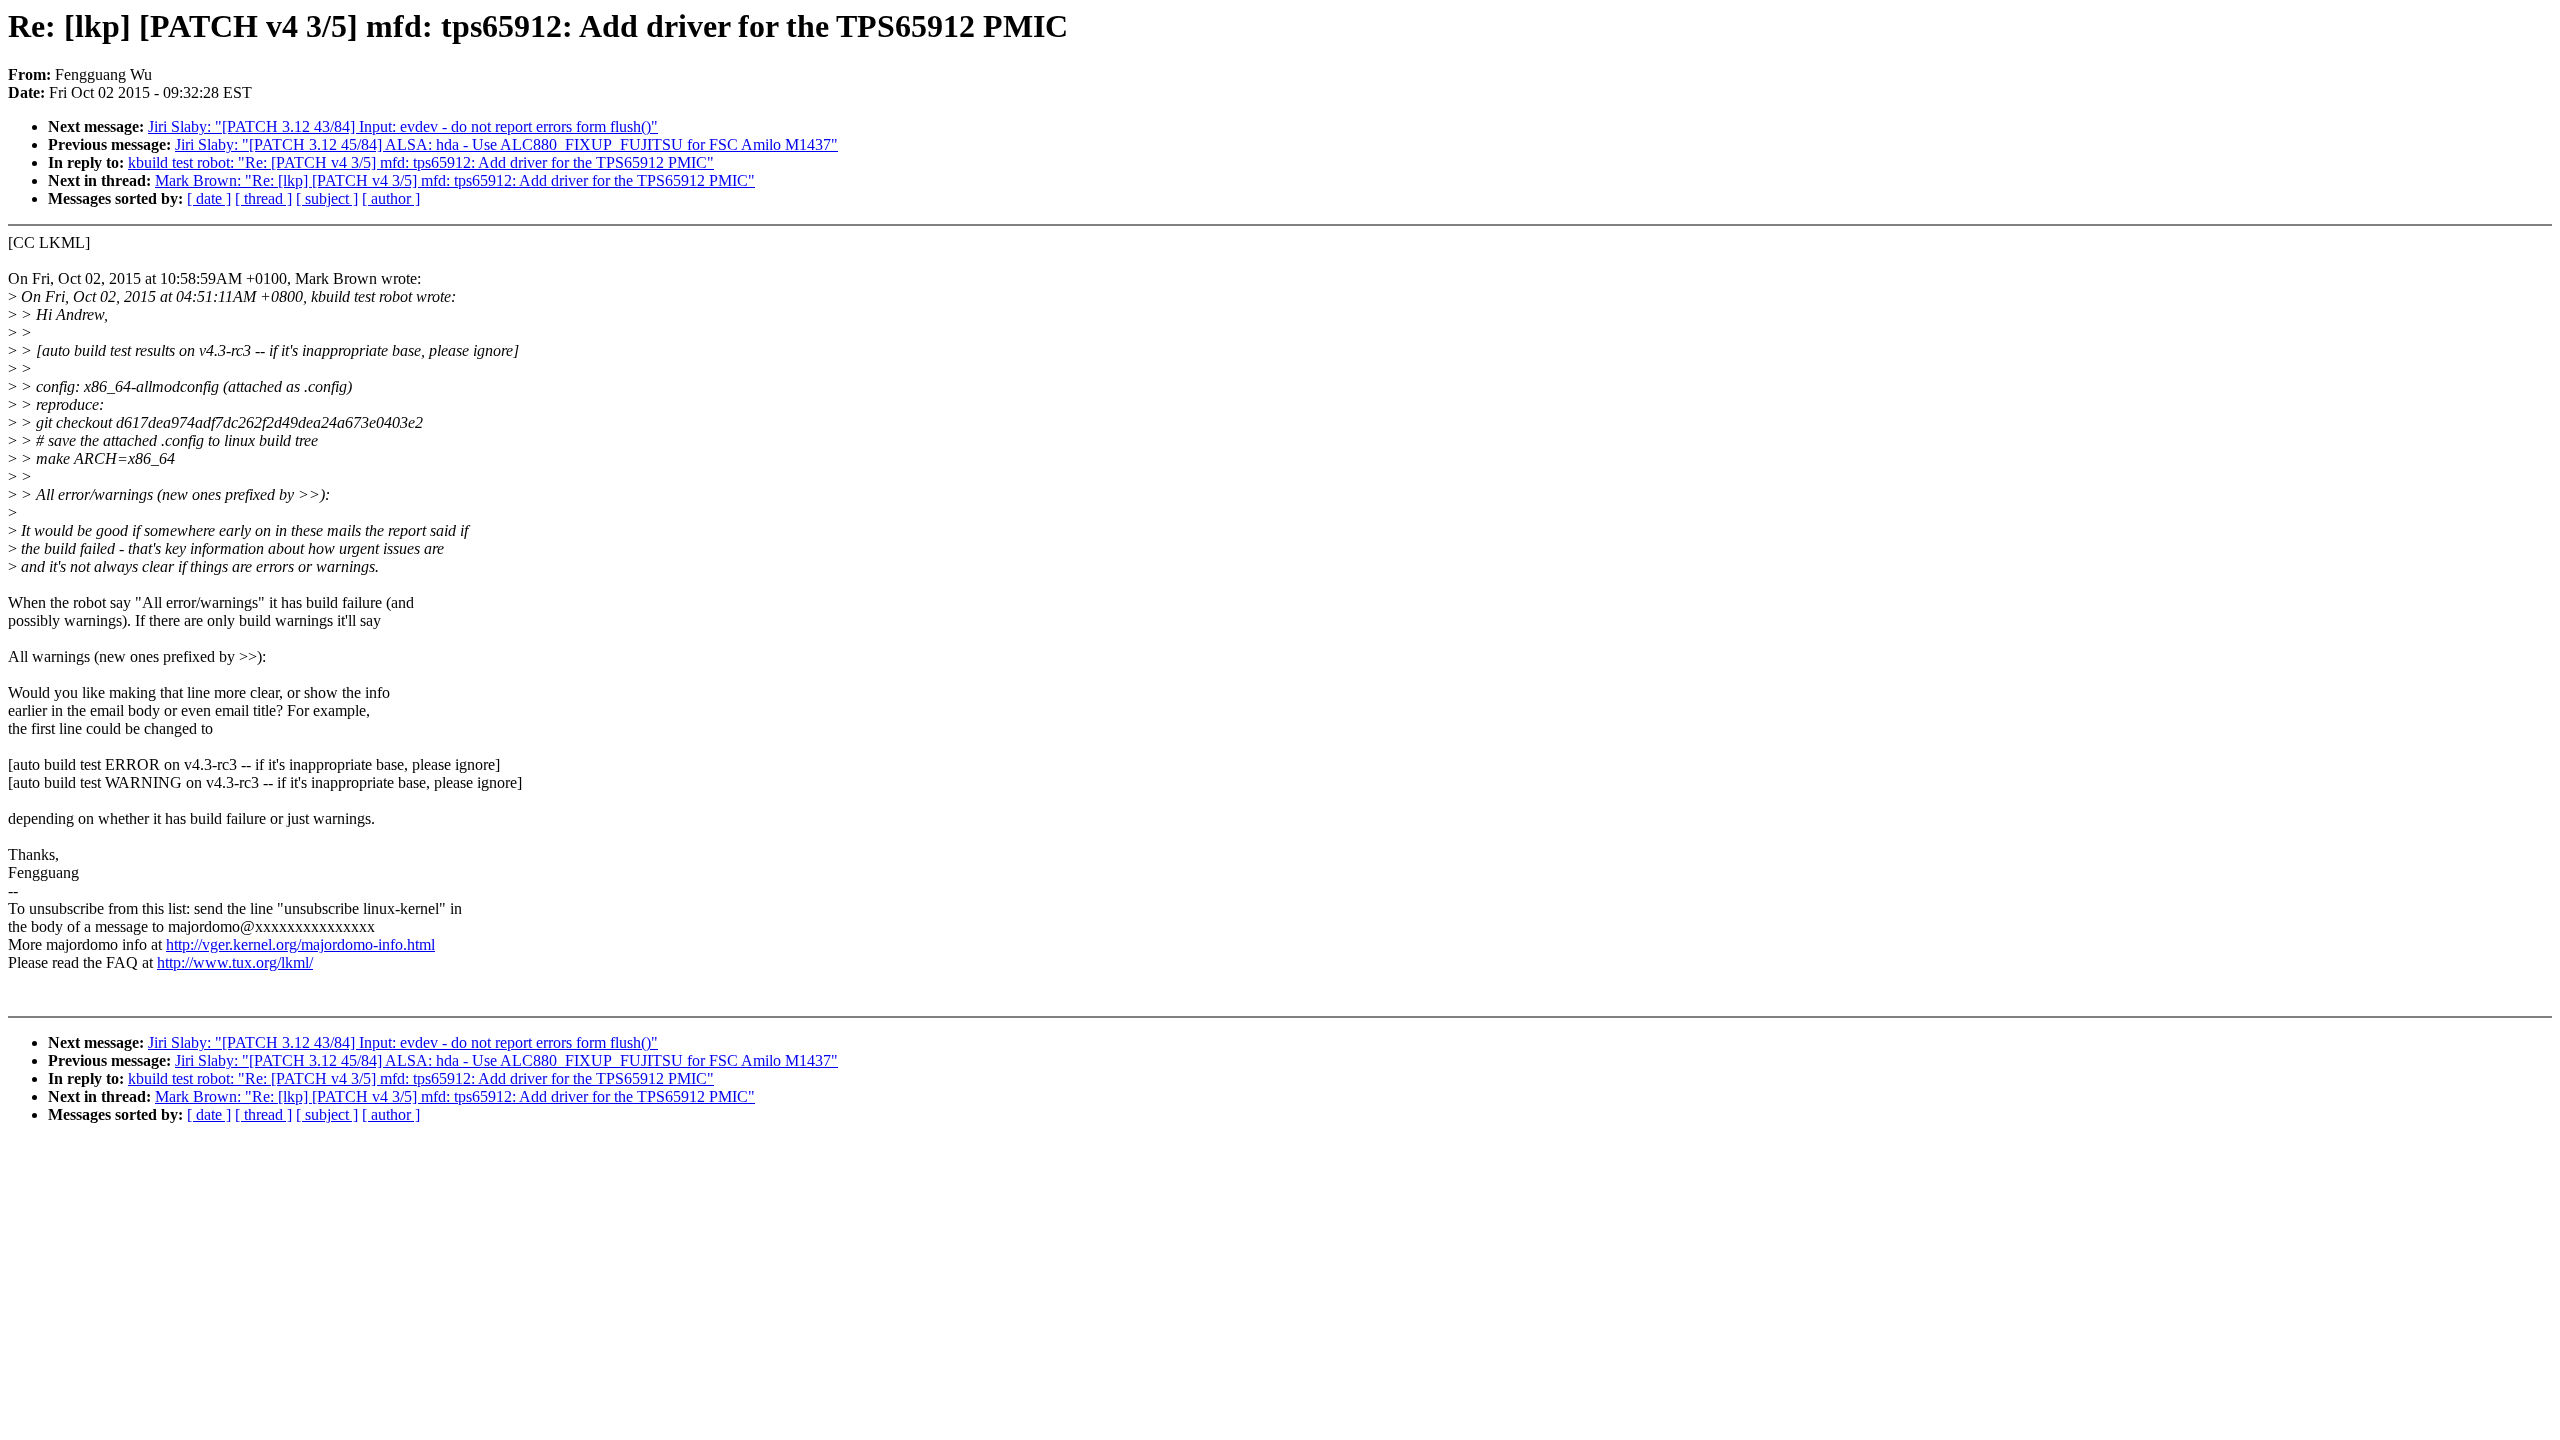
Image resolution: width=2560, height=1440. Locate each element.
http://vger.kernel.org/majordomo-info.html (300, 944)
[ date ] (209, 198)
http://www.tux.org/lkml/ (235, 962)
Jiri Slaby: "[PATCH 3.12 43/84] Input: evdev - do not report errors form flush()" (403, 126)
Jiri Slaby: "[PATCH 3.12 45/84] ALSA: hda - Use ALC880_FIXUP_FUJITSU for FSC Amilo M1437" (506, 144)
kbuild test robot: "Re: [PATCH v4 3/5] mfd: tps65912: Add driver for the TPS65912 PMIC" (421, 162)
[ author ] (391, 198)
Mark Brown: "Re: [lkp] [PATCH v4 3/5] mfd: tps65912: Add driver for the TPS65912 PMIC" (455, 180)
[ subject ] (327, 198)
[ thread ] (263, 198)
